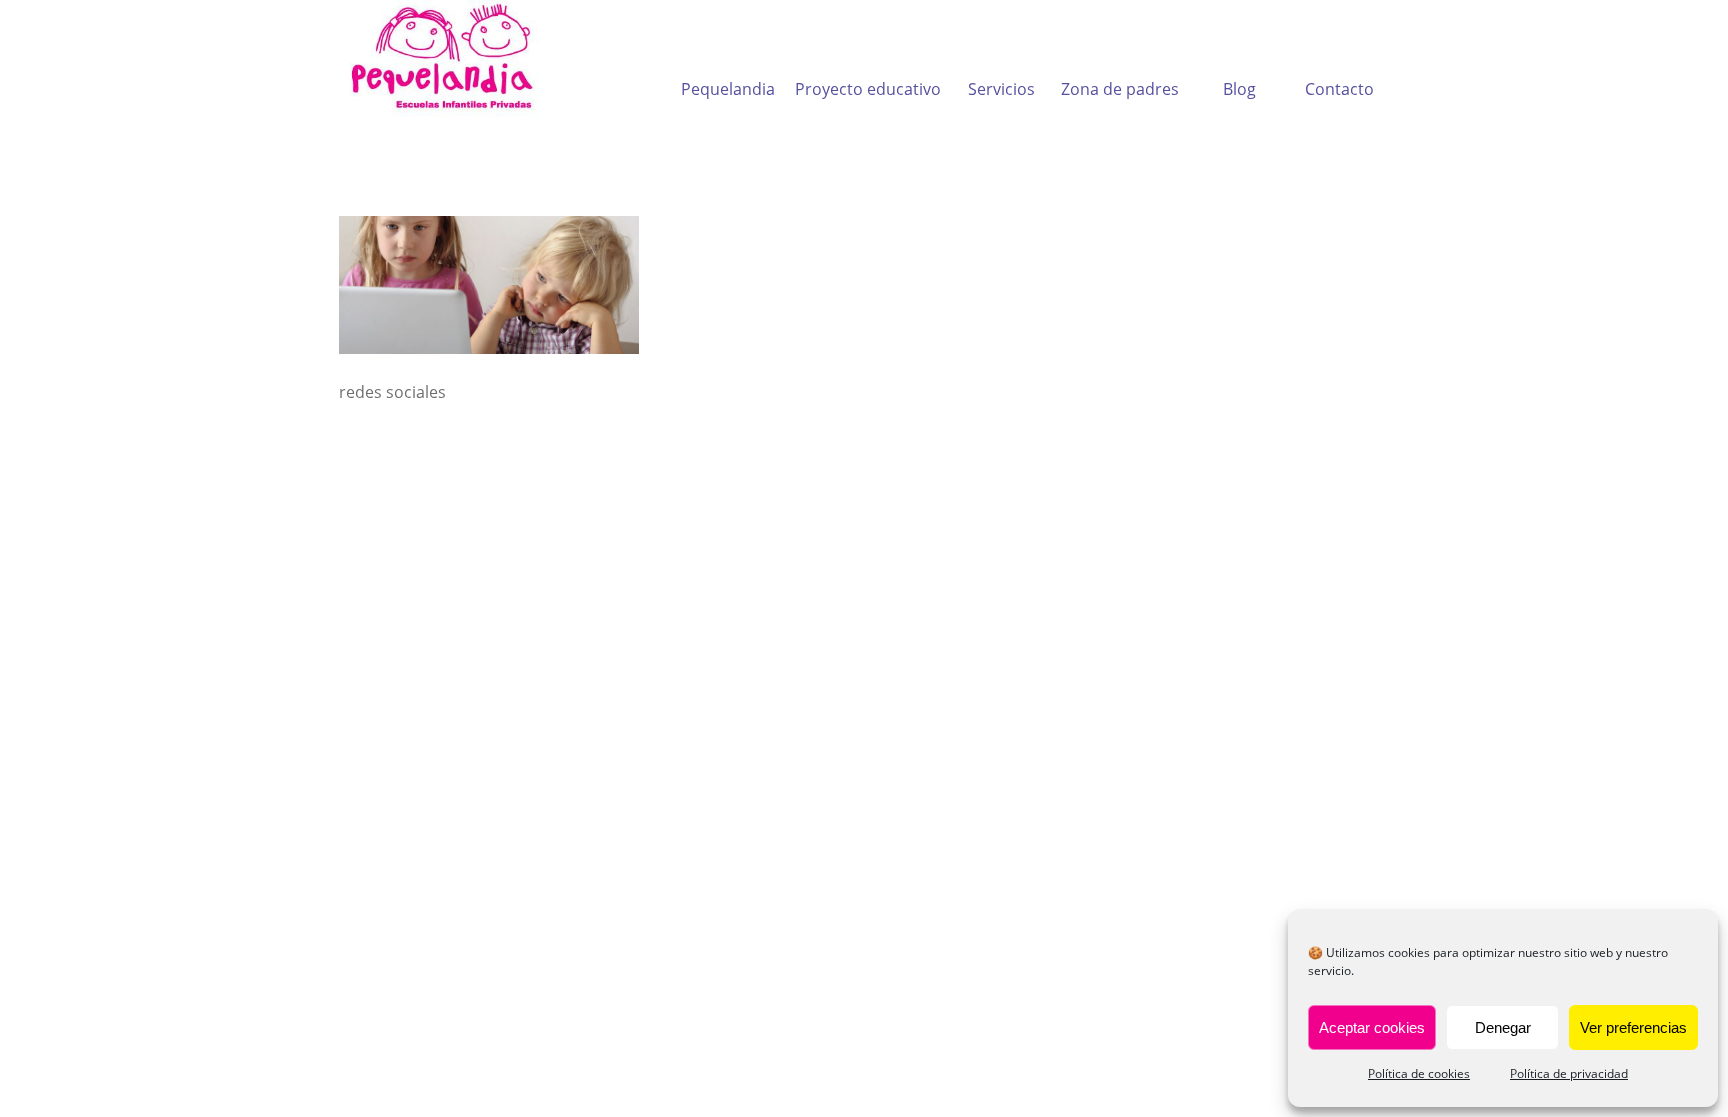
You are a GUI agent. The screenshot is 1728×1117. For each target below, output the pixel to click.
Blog (1239, 89)
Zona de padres (1120, 89)
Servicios (1001, 89)
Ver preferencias (1633, 1027)
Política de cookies (1419, 1073)
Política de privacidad (1569, 1073)
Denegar (1503, 1027)
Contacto (1339, 89)
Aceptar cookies (1372, 1027)
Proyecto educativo (868, 89)
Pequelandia (728, 89)
